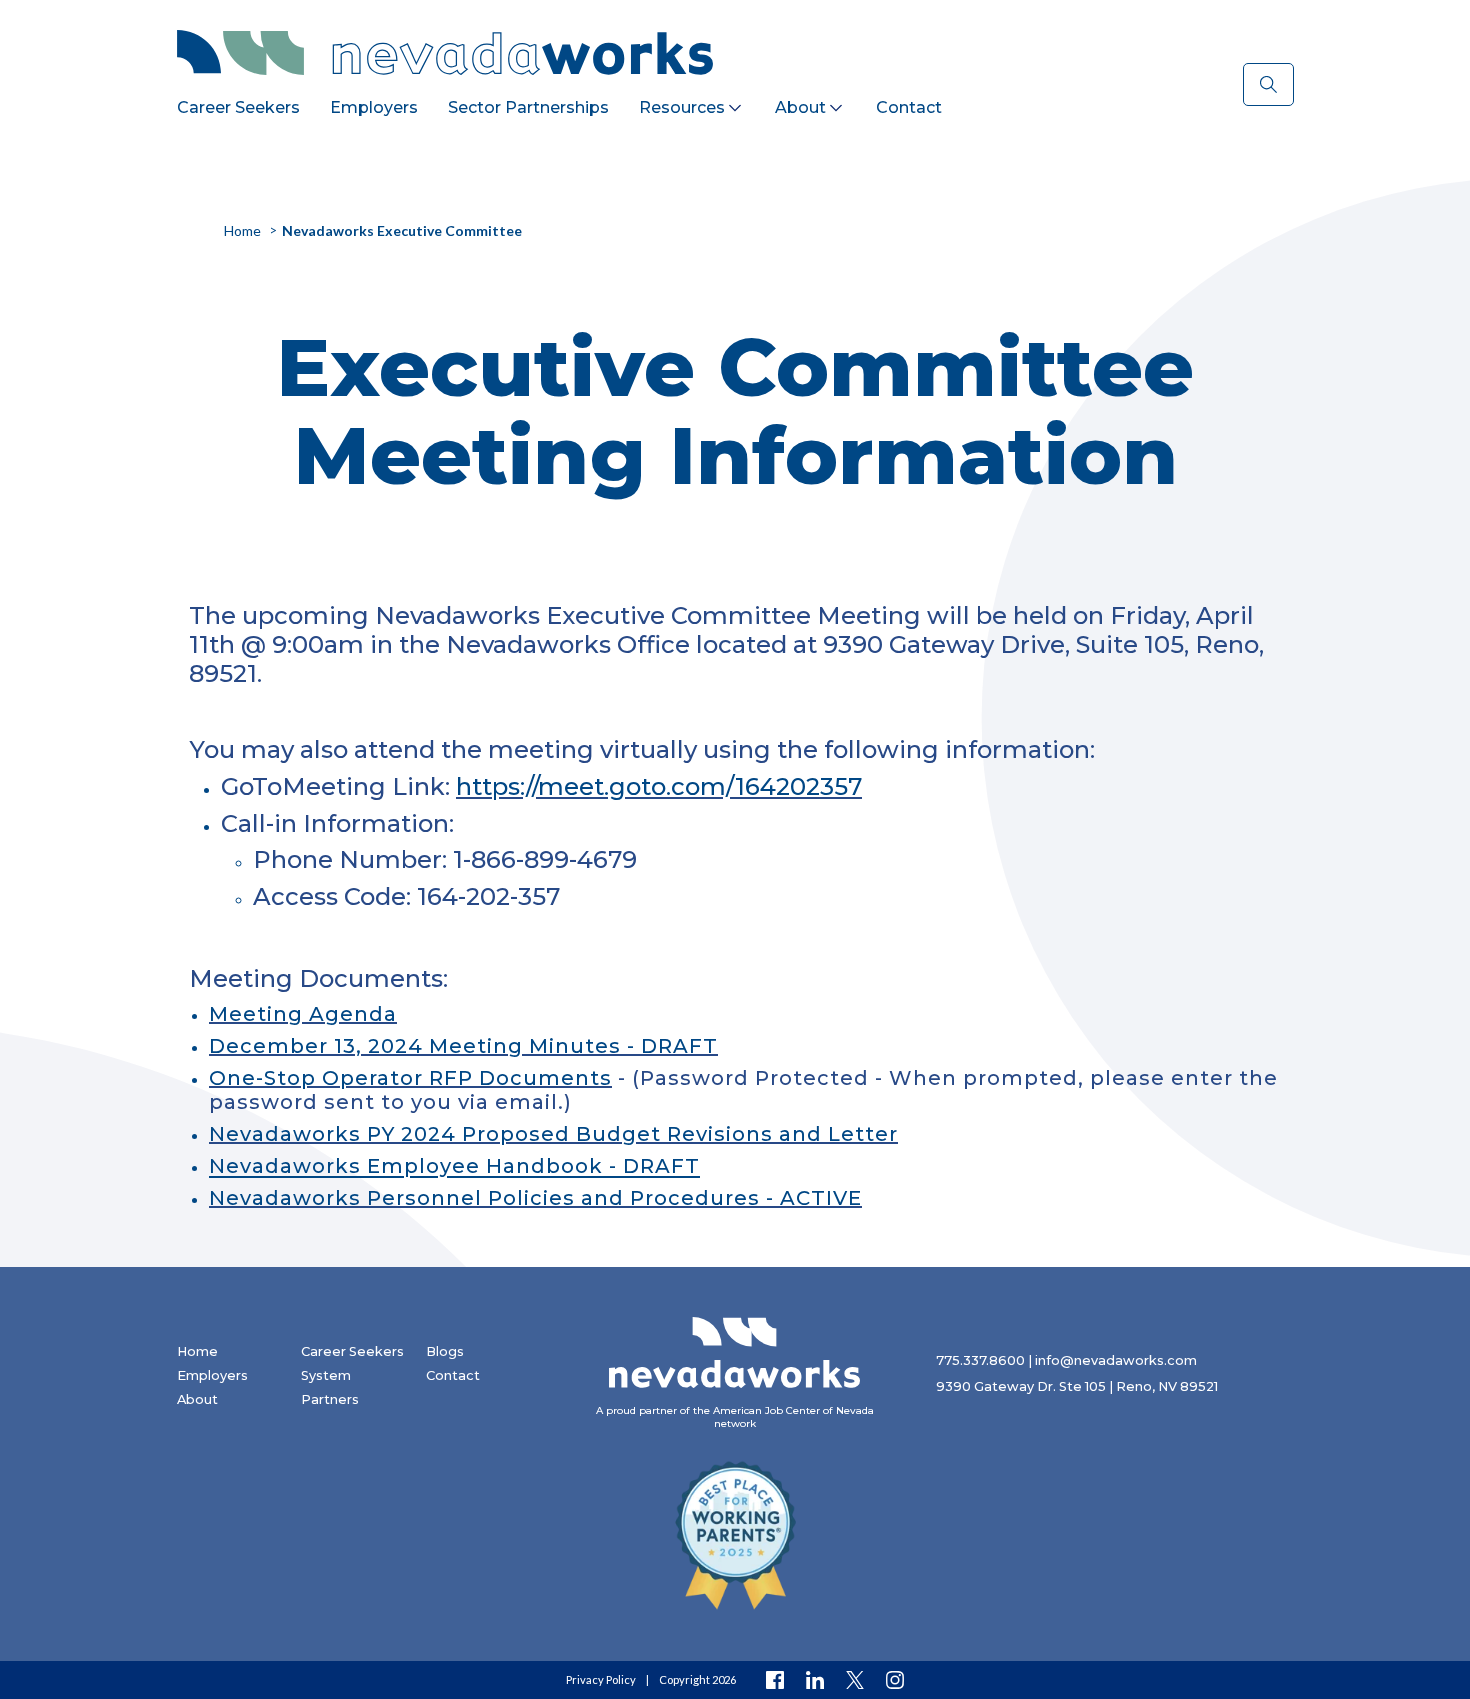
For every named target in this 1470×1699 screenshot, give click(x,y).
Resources (682, 107)
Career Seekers (238, 107)
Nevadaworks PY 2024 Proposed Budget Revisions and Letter (553, 1134)
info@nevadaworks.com (1116, 1360)
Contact (909, 107)
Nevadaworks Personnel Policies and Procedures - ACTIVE (535, 1198)
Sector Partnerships (528, 107)
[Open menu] (735, 104)
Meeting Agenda (303, 1014)
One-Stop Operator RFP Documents (410, 1078)
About (800, 107)
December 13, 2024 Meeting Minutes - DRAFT (463, 1046)
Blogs (445, 1351)
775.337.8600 (980, 1360)
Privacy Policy (601, 1679)
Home (197, 1351)
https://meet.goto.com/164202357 (659, 786)
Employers (374, 107)
